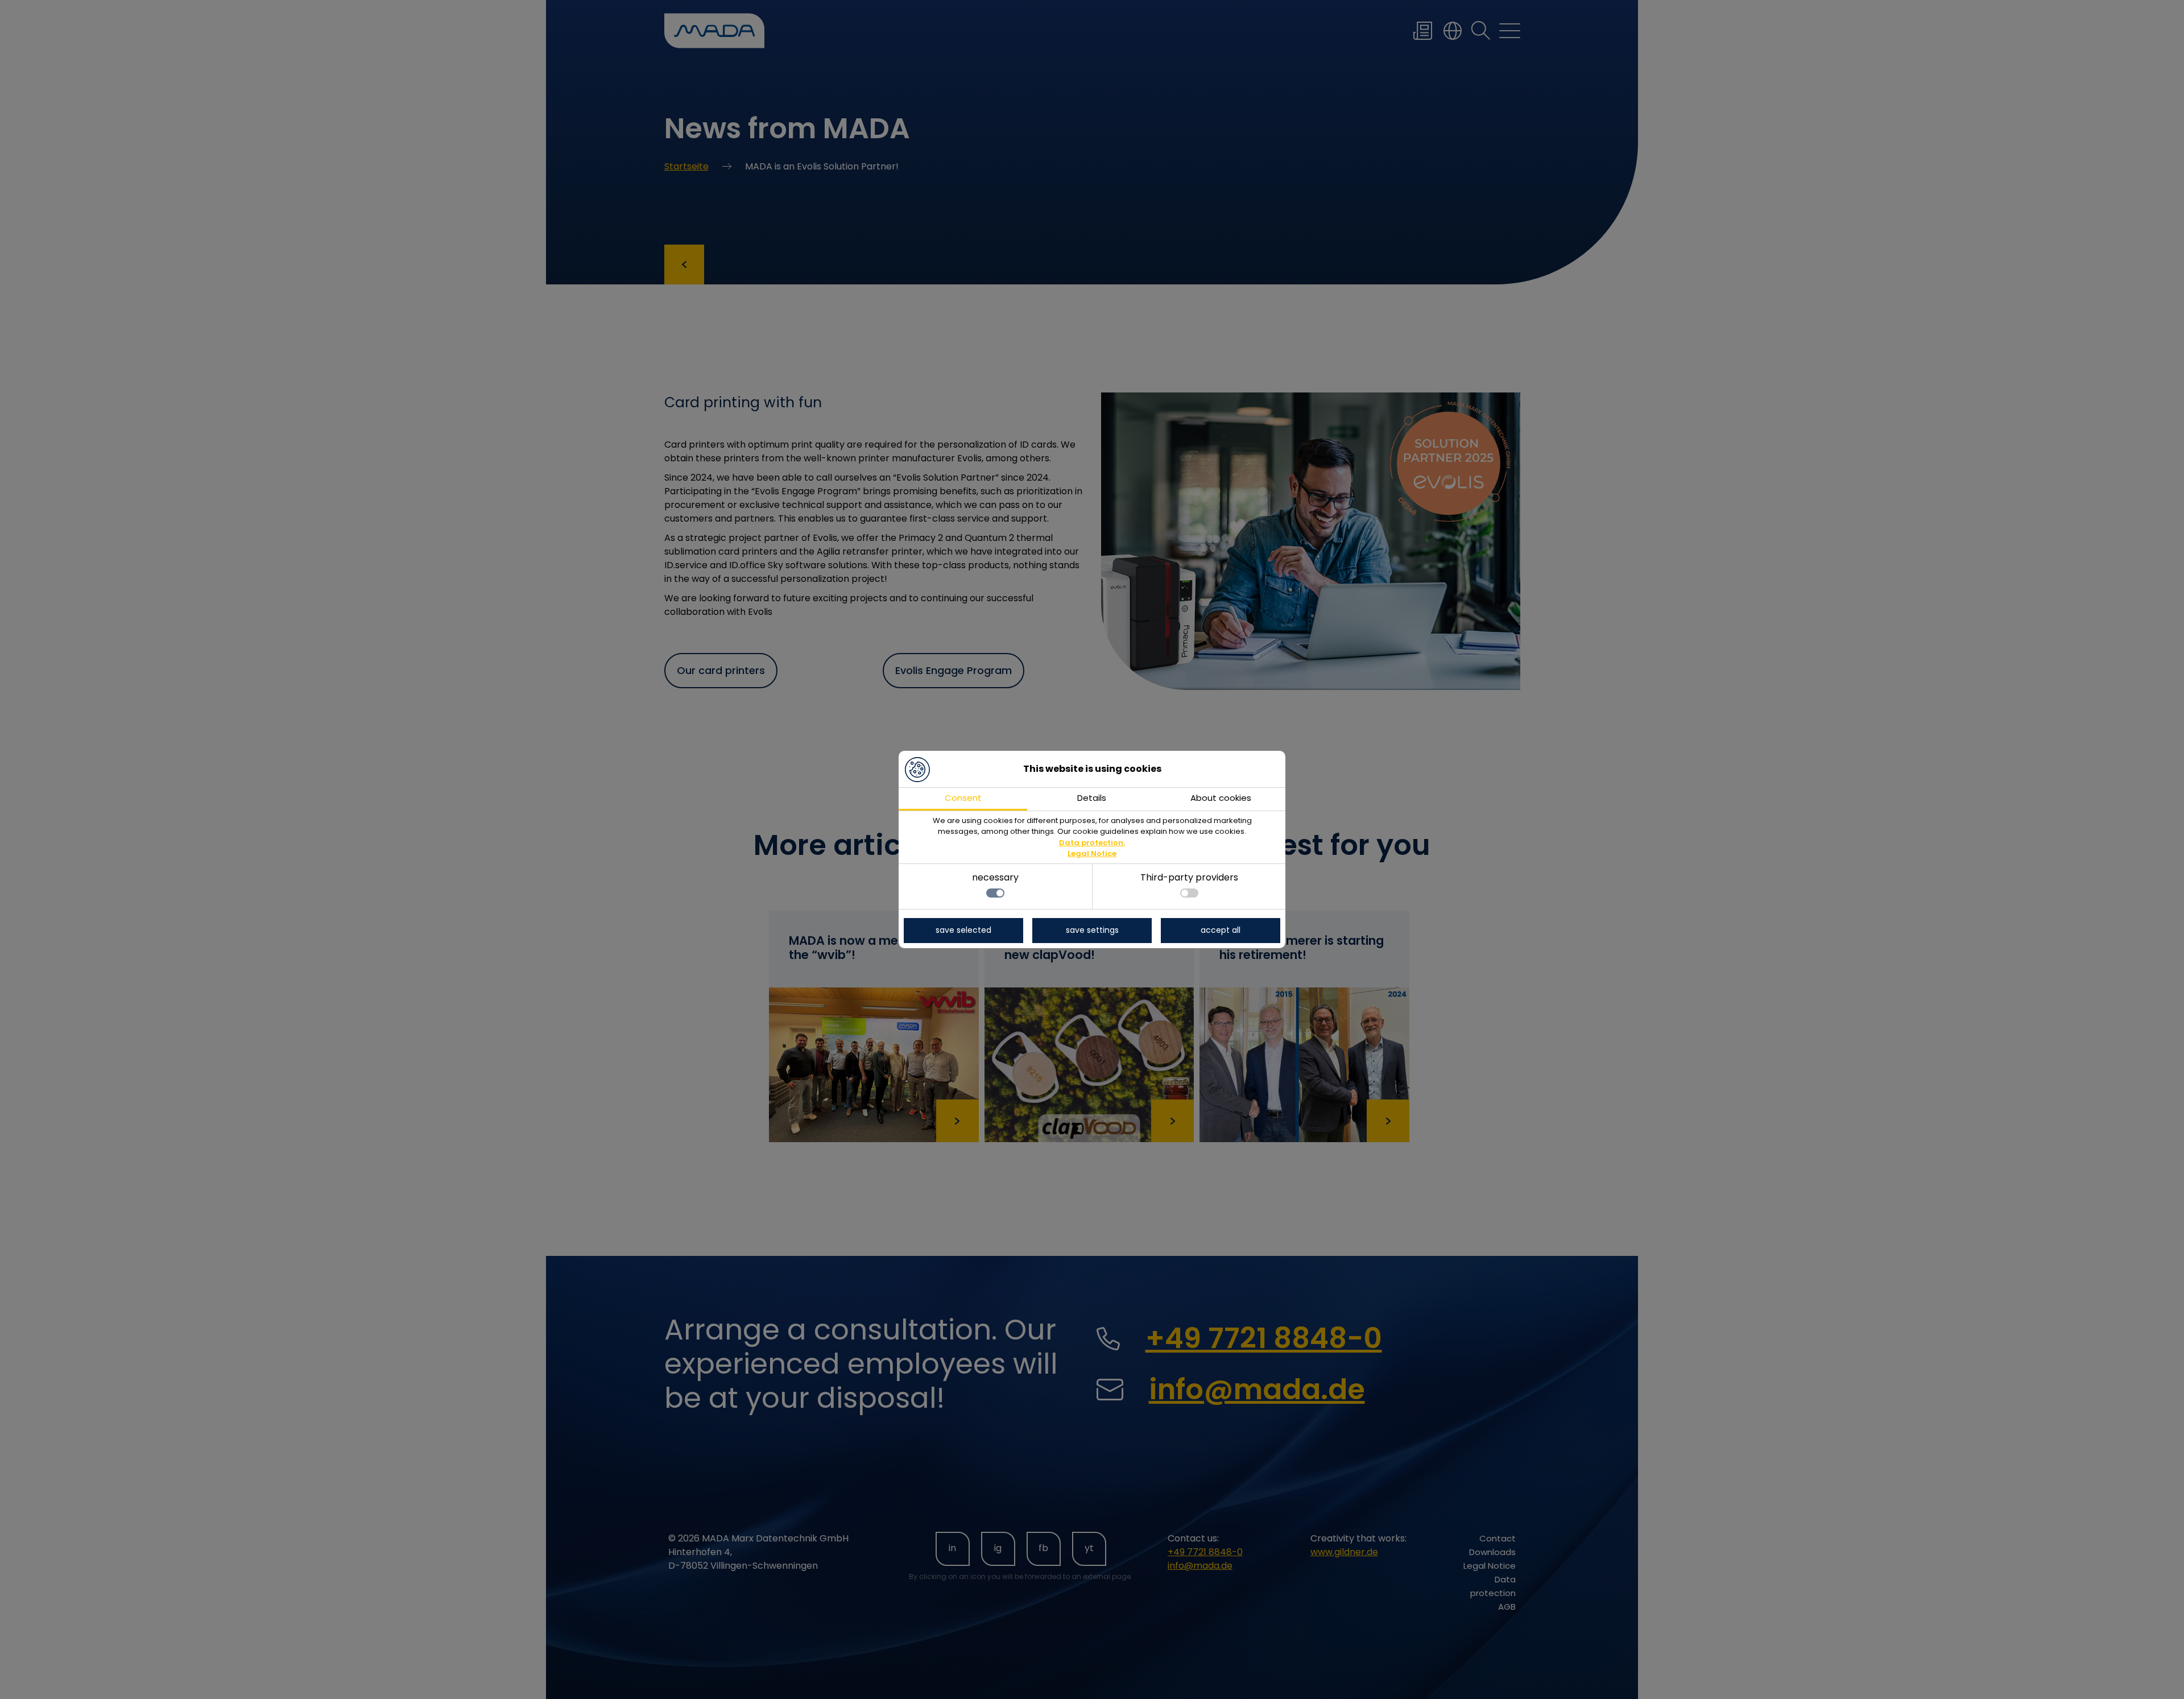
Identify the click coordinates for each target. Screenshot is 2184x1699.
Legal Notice (1092, 853)
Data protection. (1092, 843)
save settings (1092, 930)
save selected (963, 930)
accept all (1221, 930)
